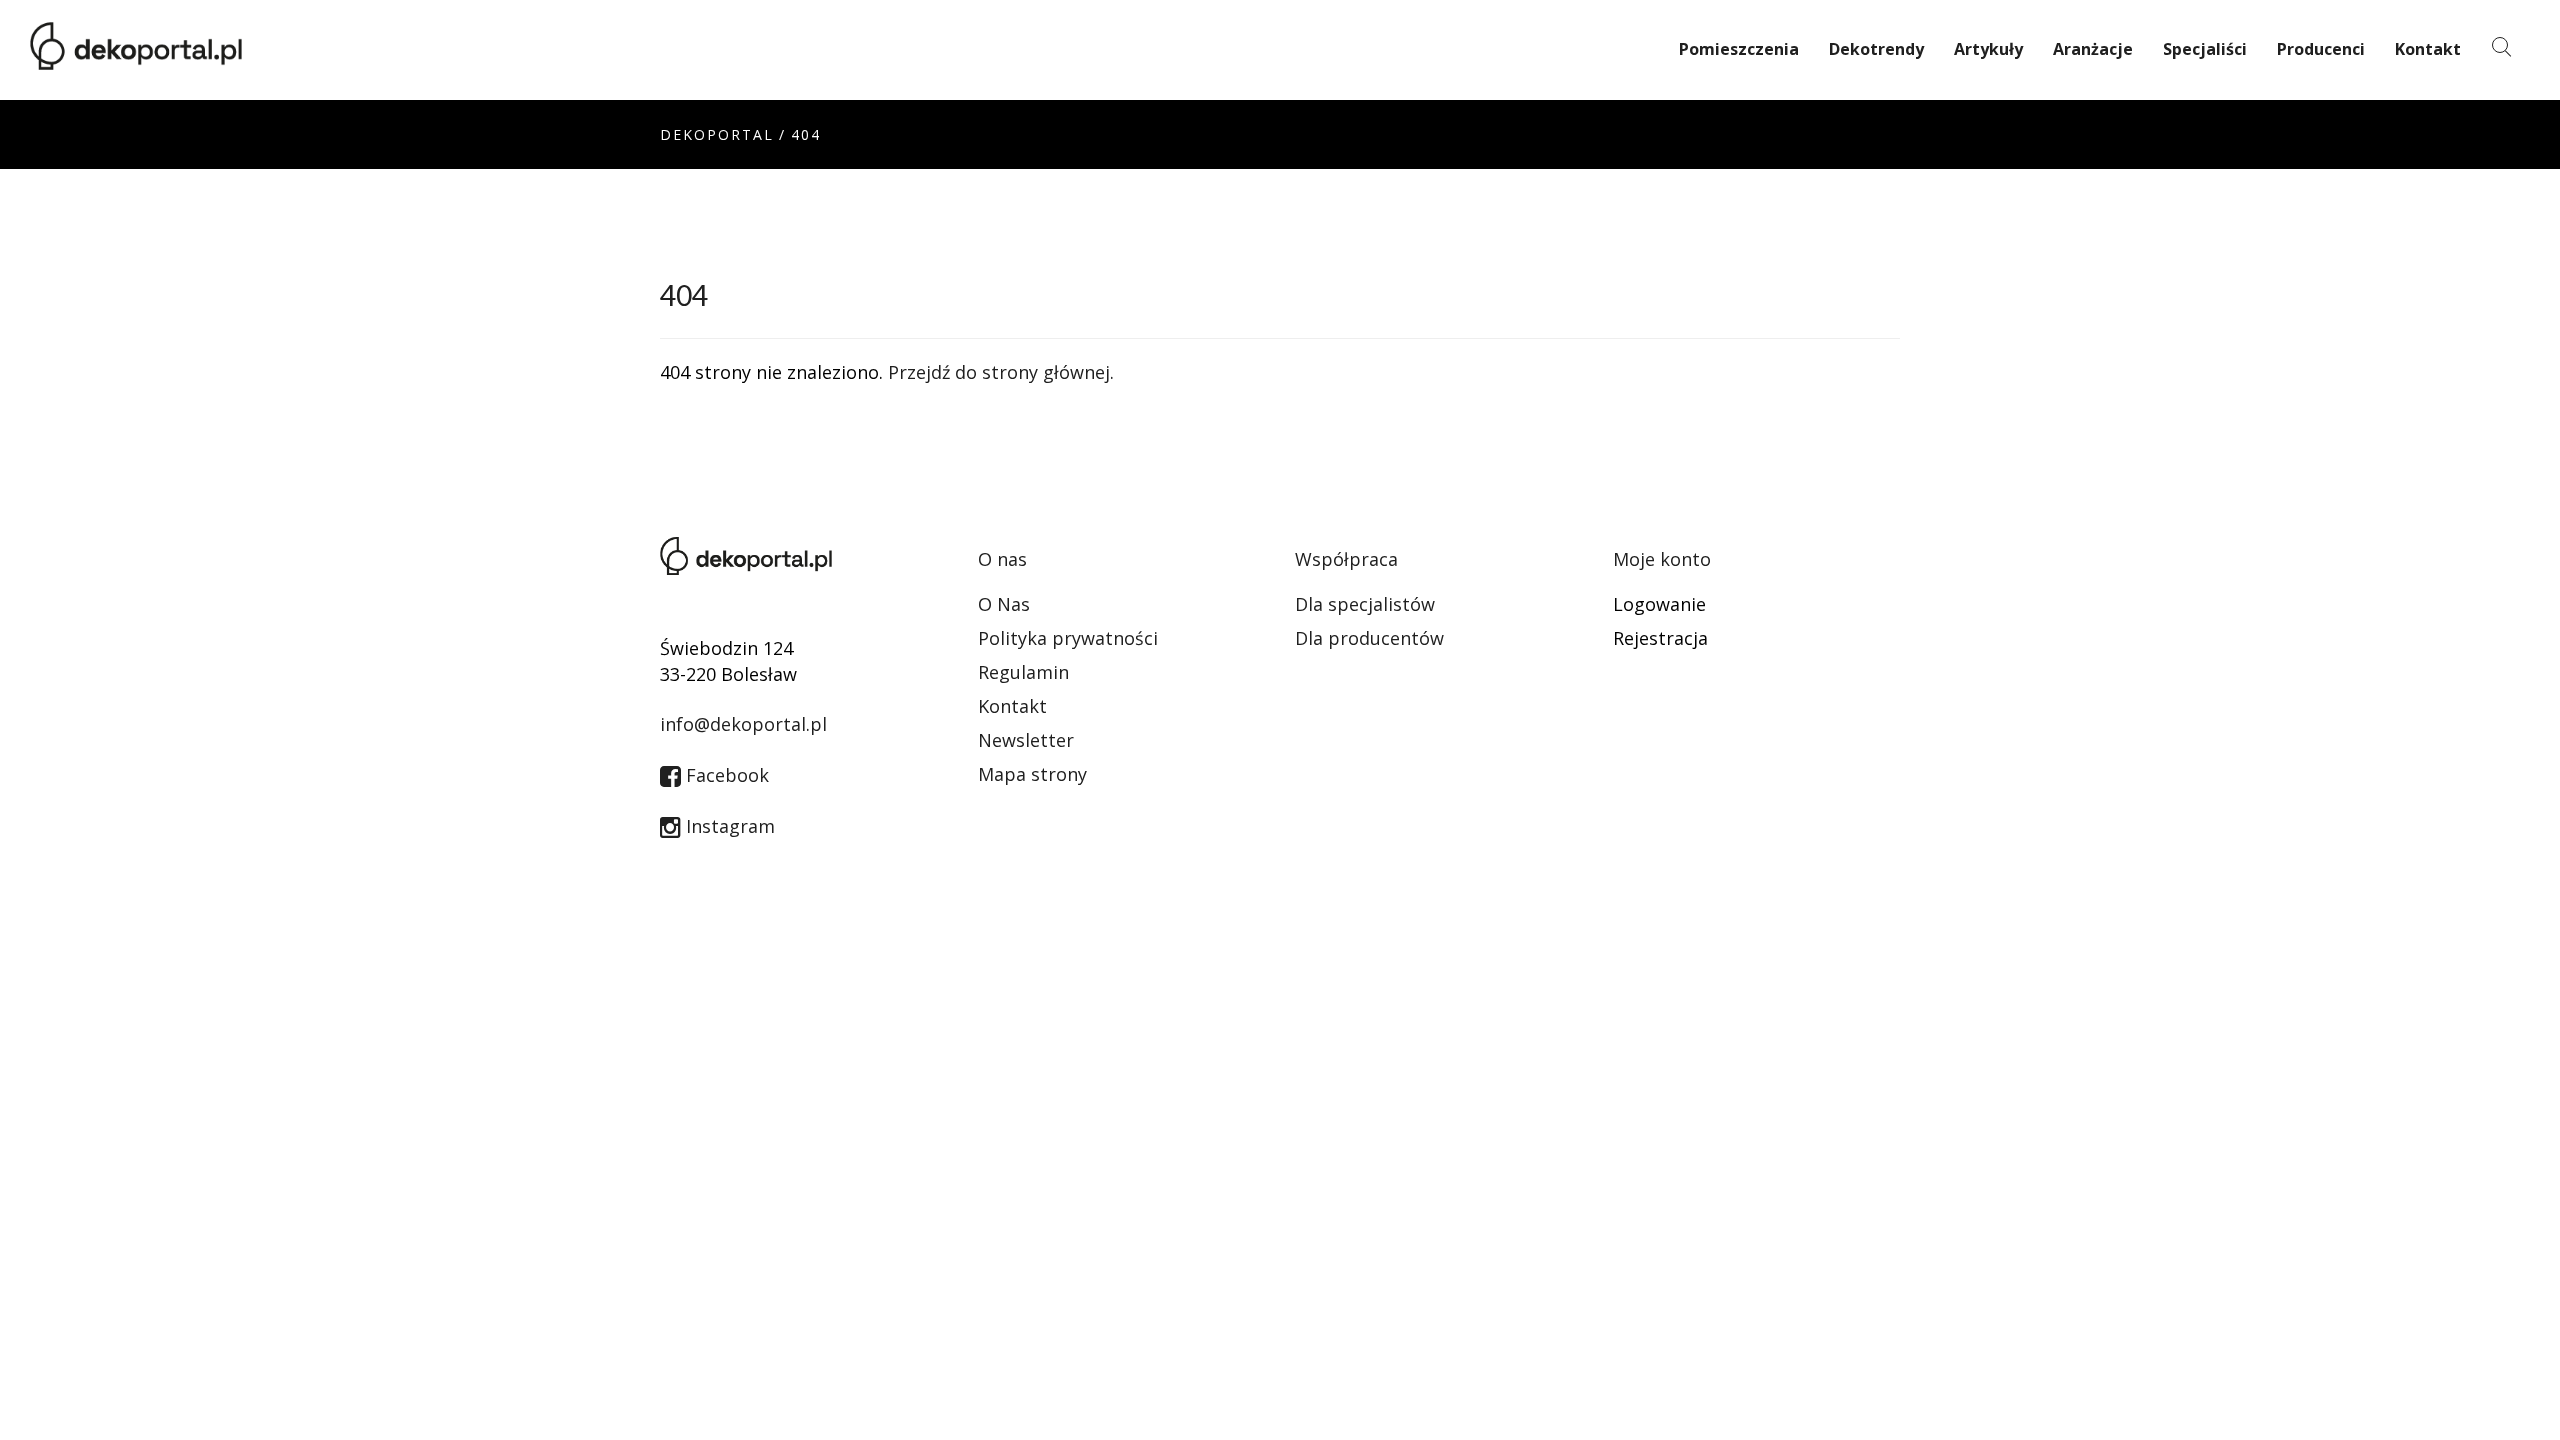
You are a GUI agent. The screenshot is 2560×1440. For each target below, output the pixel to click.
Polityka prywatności (1068, 638)
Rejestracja (1660, 638)
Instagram (728, 826)
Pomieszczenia (1739, 49)
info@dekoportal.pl (743, 724)
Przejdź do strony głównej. (1001, 372)
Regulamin (1023, 672)
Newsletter (1026, 740)
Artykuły (1988, 49)
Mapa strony (1032, 774)
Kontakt (2428, 49)
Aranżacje (2093, 49)
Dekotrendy (1876, 49)
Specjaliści (2205, 49)
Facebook (725, 775)
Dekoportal (717, 134)
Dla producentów (1369, 638)
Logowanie (1659, 604)
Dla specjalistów (1365, 604)
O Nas (1004, 604)
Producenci (2321, 49)
